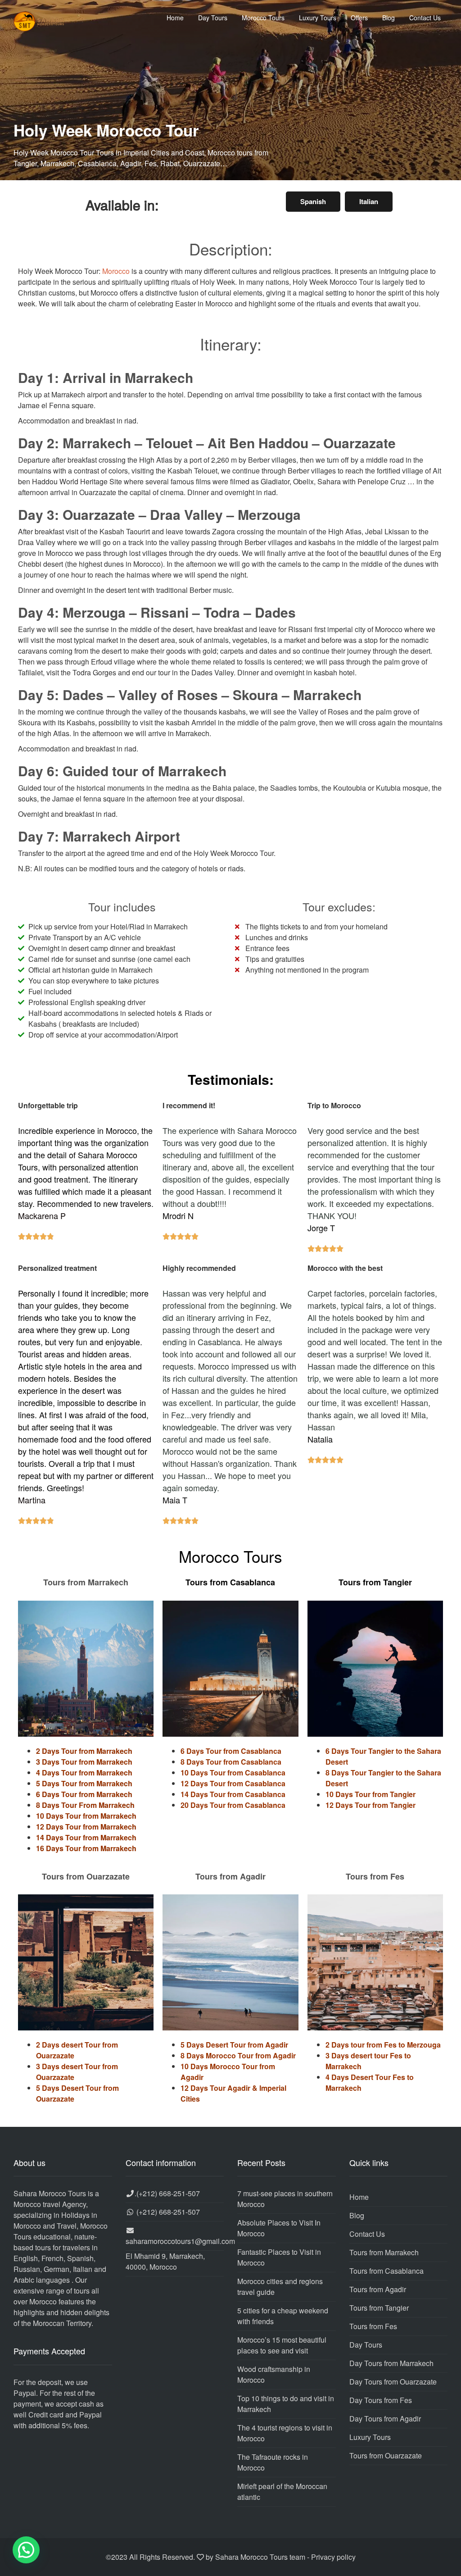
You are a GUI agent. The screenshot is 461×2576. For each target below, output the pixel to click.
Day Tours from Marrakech (391, 2363)
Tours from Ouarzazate (386, 2455)
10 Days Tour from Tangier (371, 1794)
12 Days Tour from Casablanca (233, 1783)
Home (175, 18)
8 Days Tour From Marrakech (85, 1805)
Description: (231, 249)
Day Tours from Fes (381, 2400)
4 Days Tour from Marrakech (84, 1773)
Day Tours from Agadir (385, 2419)
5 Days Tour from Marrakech (84, 1783)
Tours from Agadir (378, 2289)
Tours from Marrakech (384, 2252)
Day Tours (213, 18)
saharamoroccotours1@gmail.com (180, 2241)
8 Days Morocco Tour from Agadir (238, 2055)
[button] (26, 2550)
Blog (389, 18)
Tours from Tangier (379, 2308)
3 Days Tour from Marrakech (84, 1762)
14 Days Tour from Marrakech (86, 1837)
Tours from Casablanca (386, 2271)
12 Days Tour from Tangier (371, 1805)
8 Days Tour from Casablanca (231, 1762)
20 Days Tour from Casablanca (233, 1805)
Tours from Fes (373, 2326)
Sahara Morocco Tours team (260, 2557)
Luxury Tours (318, 18)
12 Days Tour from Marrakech (86, 1827)
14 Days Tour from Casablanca (233, 1794)
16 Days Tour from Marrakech (86, 1848)
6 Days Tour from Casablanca (231, 1751)
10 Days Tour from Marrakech (86, 1816)
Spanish (313, 201)
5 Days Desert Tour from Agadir (234, 2045)
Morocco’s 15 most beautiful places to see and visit (282, 2345)
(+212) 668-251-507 (168, 2193)
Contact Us (425, 18)
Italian (369, 201)
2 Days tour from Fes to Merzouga (383, 2045)
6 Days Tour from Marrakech (84, 1794)
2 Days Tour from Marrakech (84, 1751)
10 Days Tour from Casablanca (233, 1773)
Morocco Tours (263, 18)
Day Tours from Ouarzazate (393, 2382)
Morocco (116, 271)
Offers (359, 18)
